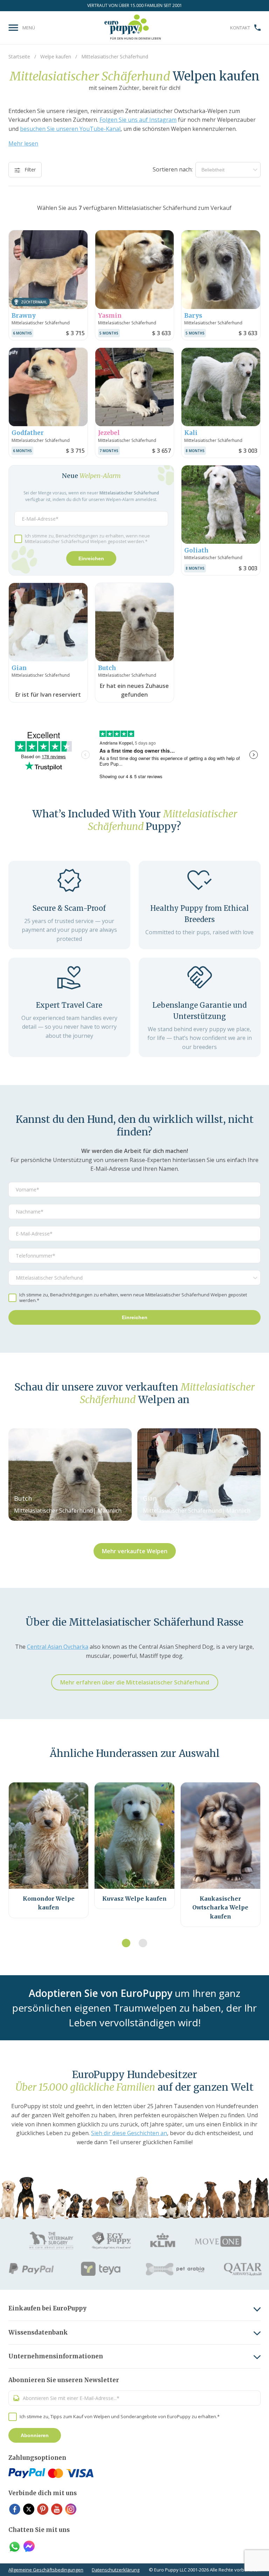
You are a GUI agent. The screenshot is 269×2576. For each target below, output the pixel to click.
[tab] (126, 1943)
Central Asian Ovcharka (58, 1647)
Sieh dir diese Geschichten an (129, 2133)
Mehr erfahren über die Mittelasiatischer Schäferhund (135, 1682)
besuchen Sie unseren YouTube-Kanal (70, 129)
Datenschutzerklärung (116, 2570)
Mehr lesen (23, 143)
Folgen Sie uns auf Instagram (138, 120)
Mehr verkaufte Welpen (135, 1551)
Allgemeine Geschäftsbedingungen (46, 2570)
